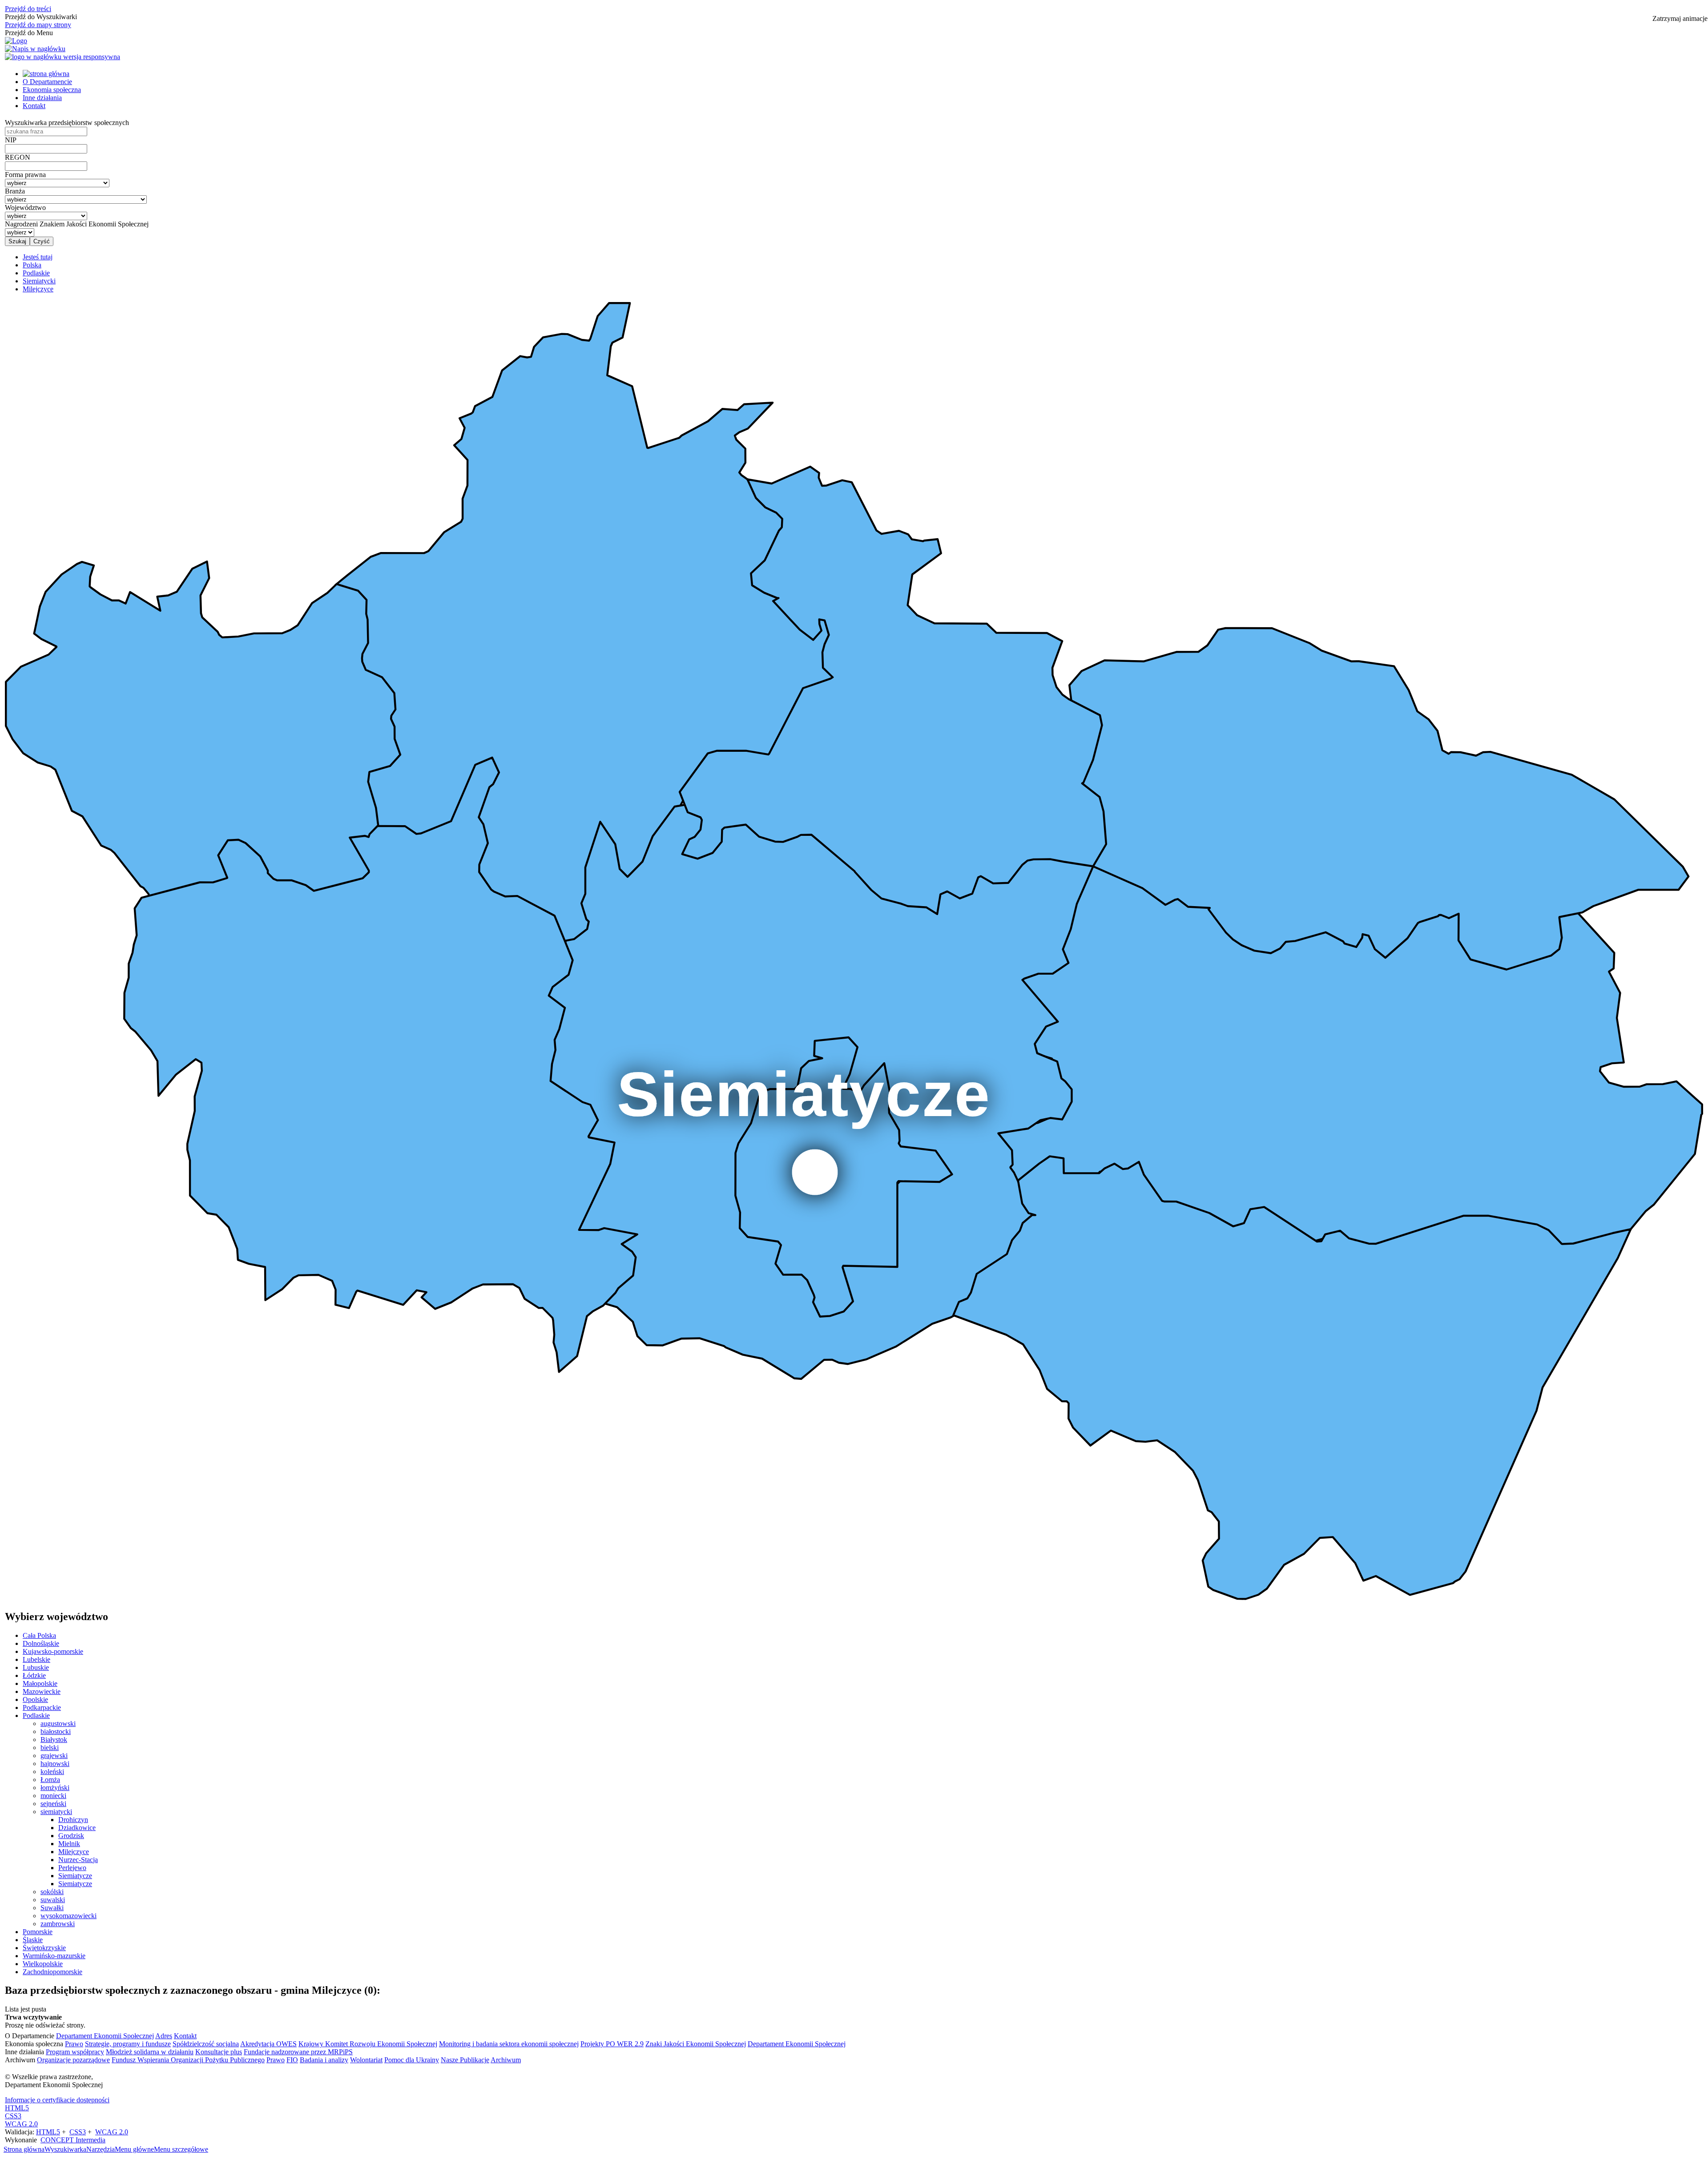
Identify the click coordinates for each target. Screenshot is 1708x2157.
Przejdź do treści (28, 9)
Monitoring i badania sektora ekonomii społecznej (509, 2044)
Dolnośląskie (41, 1643)
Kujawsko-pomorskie (53, 1651)
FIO (292, 2060)
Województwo (25, 208)
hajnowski (55, 1764)
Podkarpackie (42, 1707)
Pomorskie (38, 1932)
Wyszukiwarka (65, 2149)
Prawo (74, 2044)
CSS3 (13, 2116)
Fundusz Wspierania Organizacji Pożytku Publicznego (188, 2060)
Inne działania (42, 98)
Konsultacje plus (219, 2052)
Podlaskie (36, 1716)
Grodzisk (71, 1836)
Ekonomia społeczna (52, 90)
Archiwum (506, 2060)
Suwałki (52, 1908)
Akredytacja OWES (268, 2044)
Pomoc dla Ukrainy (412, 2060)
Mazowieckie (42, 1691)
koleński (52, 1772)
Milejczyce (74, 1852)
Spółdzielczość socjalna (206, 2044)
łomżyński (55, 1788)
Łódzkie (34, 1675)
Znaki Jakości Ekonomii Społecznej (696, 2044)
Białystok (54, 1740)
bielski (50, 1748)
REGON (18, 157)
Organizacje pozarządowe (73, 2060)
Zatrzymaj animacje (1680, 18)
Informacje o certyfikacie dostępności (57, 2100)
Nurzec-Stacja (78, 1860)
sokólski (52, 1892)
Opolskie (35, 1699)
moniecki (53, 1796)
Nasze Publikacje (465, 2060)
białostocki (56, 1732)
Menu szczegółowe (181, 2149)
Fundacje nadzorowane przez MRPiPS (298, 2052)
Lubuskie (36, 1667)
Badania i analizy (324, 2060)
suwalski (53, 1900)
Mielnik (69, 1844)
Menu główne (134, 2149)
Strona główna (24, 2149)
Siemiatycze (75, 1876)
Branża (15, 191)
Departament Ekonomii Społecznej (105, 2036)
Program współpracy (75, 2052)
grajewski (54, 1756)
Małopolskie (40, 1683)
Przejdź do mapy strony (38, 25)
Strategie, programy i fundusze (128, 2044)
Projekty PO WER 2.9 (612, 2044)
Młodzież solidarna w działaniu (150, 2052)
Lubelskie (36, 1659)
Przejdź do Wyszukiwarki (41, 17)
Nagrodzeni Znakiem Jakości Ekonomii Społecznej (77, 224)
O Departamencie (47, 82)
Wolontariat (366, 2060)
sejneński (53, 1804)
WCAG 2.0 (21, 2124)
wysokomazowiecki (68, 1916)
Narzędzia (101, 2149)
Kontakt (34, 106)
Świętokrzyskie (44, 1948)
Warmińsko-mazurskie (54, 1956)
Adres (164, 2036)
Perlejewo (72, 1868)
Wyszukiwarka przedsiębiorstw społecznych (67, 123)
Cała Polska (39, 1635)
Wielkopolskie (43, 1964)
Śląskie (33, 1940)
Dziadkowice (77, 1828)
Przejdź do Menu (29, 33)
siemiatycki (56, 1812)
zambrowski (58, 1924)
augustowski (58, 1724)
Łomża (50, 1780)
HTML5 (17, 2108)
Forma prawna (25, 175)
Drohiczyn (73, 1820)
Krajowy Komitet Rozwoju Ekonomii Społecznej (368, 2044)
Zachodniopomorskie (52, 1972)
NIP (11, 140)
